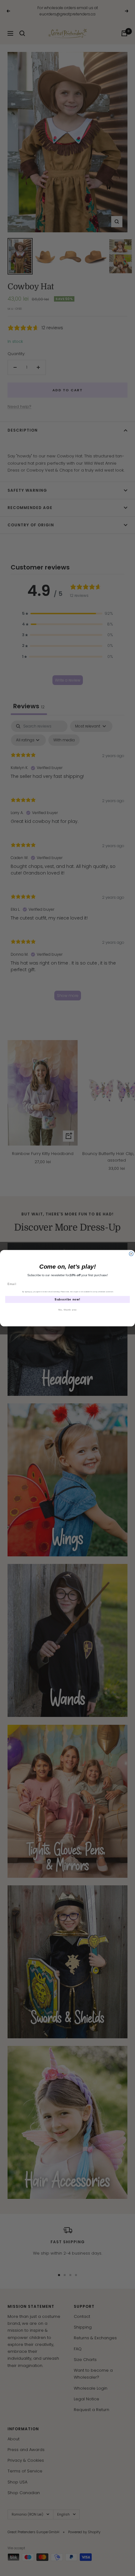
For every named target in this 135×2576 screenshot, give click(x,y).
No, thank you (67, 1310)
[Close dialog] (131, 1254)
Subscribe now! (67, 1299)
